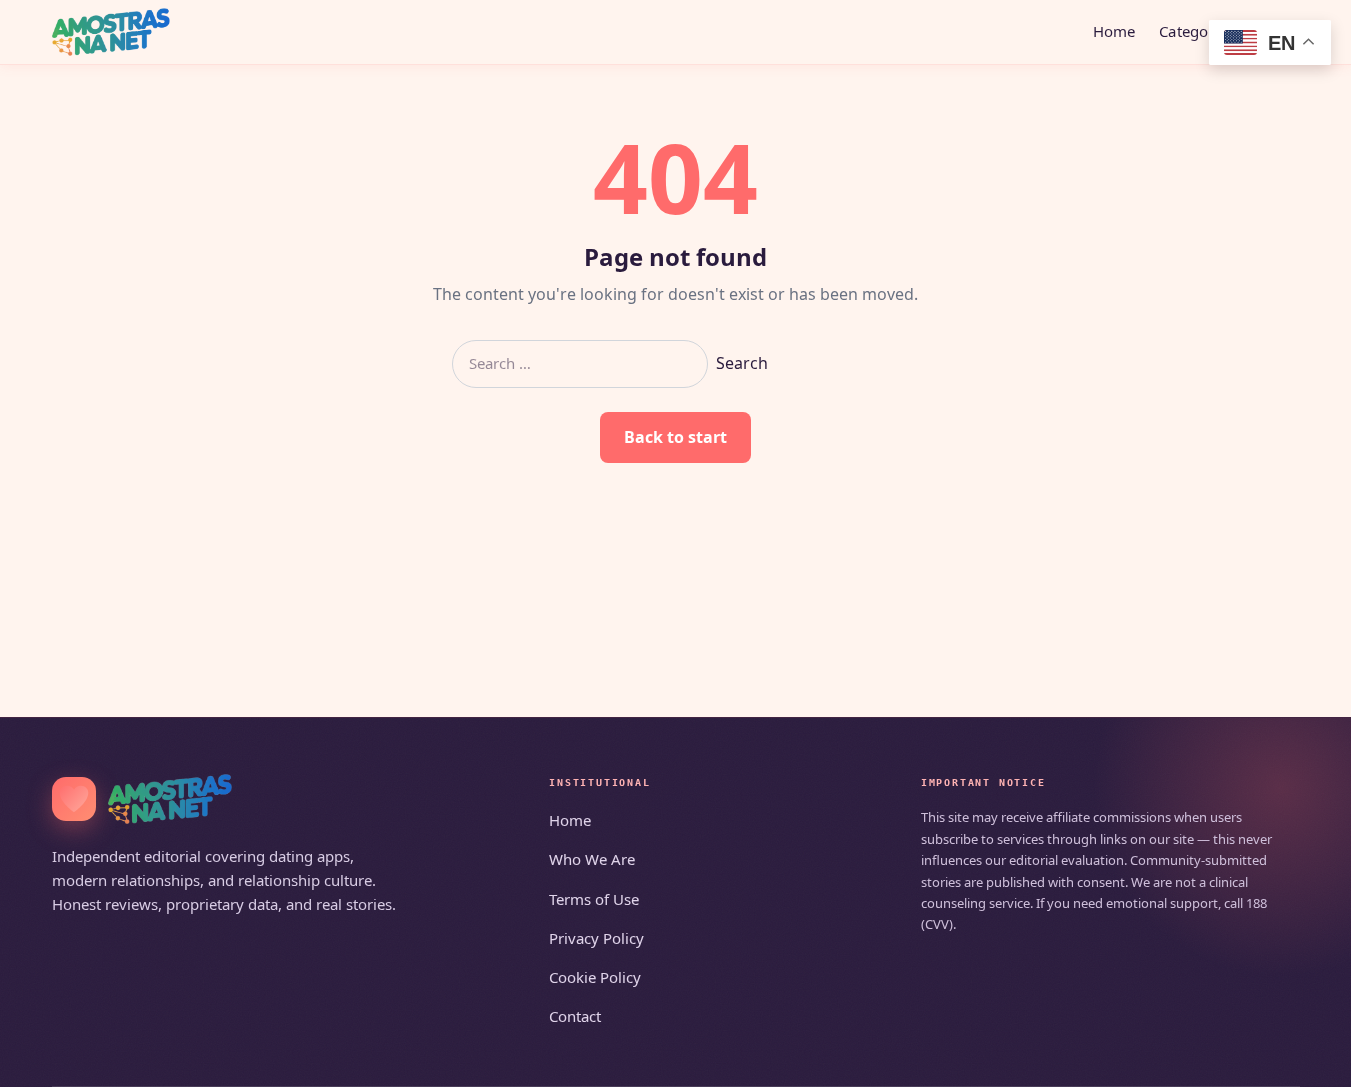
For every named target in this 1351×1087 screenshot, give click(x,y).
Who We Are (592, 859)
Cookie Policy (595, 977)
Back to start (675, 437)
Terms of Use (594, 899)
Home (1114, 31)
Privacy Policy (596, 938)
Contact (575, 1016)
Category (1190, 31)
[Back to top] (1307, 1059)
